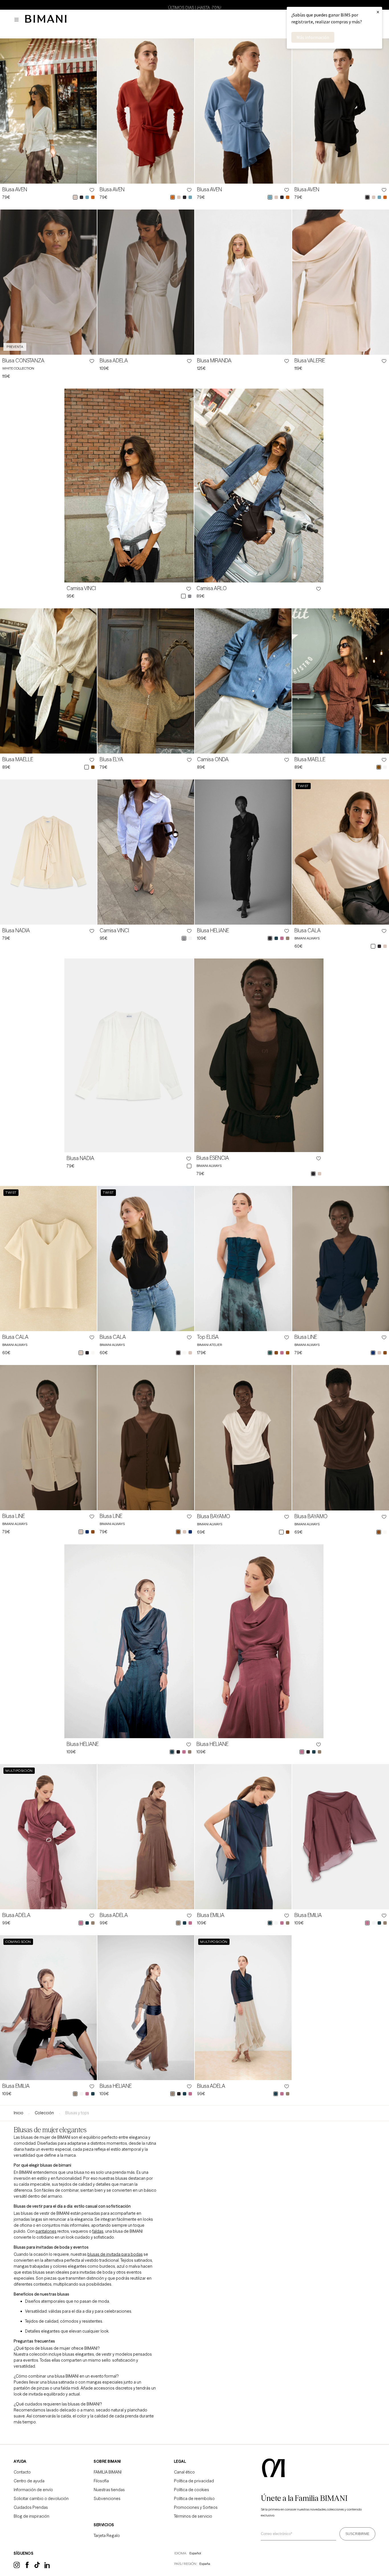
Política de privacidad (194, 2481)
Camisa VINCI (81, 588)
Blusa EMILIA (211, 1915)
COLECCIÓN (44, 2113)
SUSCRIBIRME (357, 2534)
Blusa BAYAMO (214, 1516)
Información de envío (33, 2490)
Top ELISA (208, 1337)
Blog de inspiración (31, 2516)
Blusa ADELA (114, 361)
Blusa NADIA (16, 931)
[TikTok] (37, 2567)
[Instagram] (17, 2567)
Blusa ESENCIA (213, 1158)
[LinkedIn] (48, 2567)
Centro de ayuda (29, 2481)
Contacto (22, 2472)
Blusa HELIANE (213, 931)
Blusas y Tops (77, 2113)
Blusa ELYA (111, 760)
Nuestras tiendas (109, 2490)
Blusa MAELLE (18, 760)
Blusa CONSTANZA (23, 361)
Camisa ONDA (213, 760)
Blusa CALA (308, 931)
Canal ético (184, 2472)
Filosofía (101, 2481)
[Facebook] (27, 2567)
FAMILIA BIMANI (108, 2472)
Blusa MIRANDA (214, 361)
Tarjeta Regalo (107, 2536)
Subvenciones (107, 2499)
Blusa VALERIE (310, 361)
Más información (313, 37)
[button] (18, 20)
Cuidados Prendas (31, 2507)
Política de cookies (192, 2490)
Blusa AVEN (15, 190)
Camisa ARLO (212, 588)
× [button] (378, 12)
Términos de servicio (193, 2516)
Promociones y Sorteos (196, 2507)
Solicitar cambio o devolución (41, 2499)
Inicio (19, 2113)
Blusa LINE (306, 1337)
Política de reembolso (194, 2499)
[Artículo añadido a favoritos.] (91, 190)
